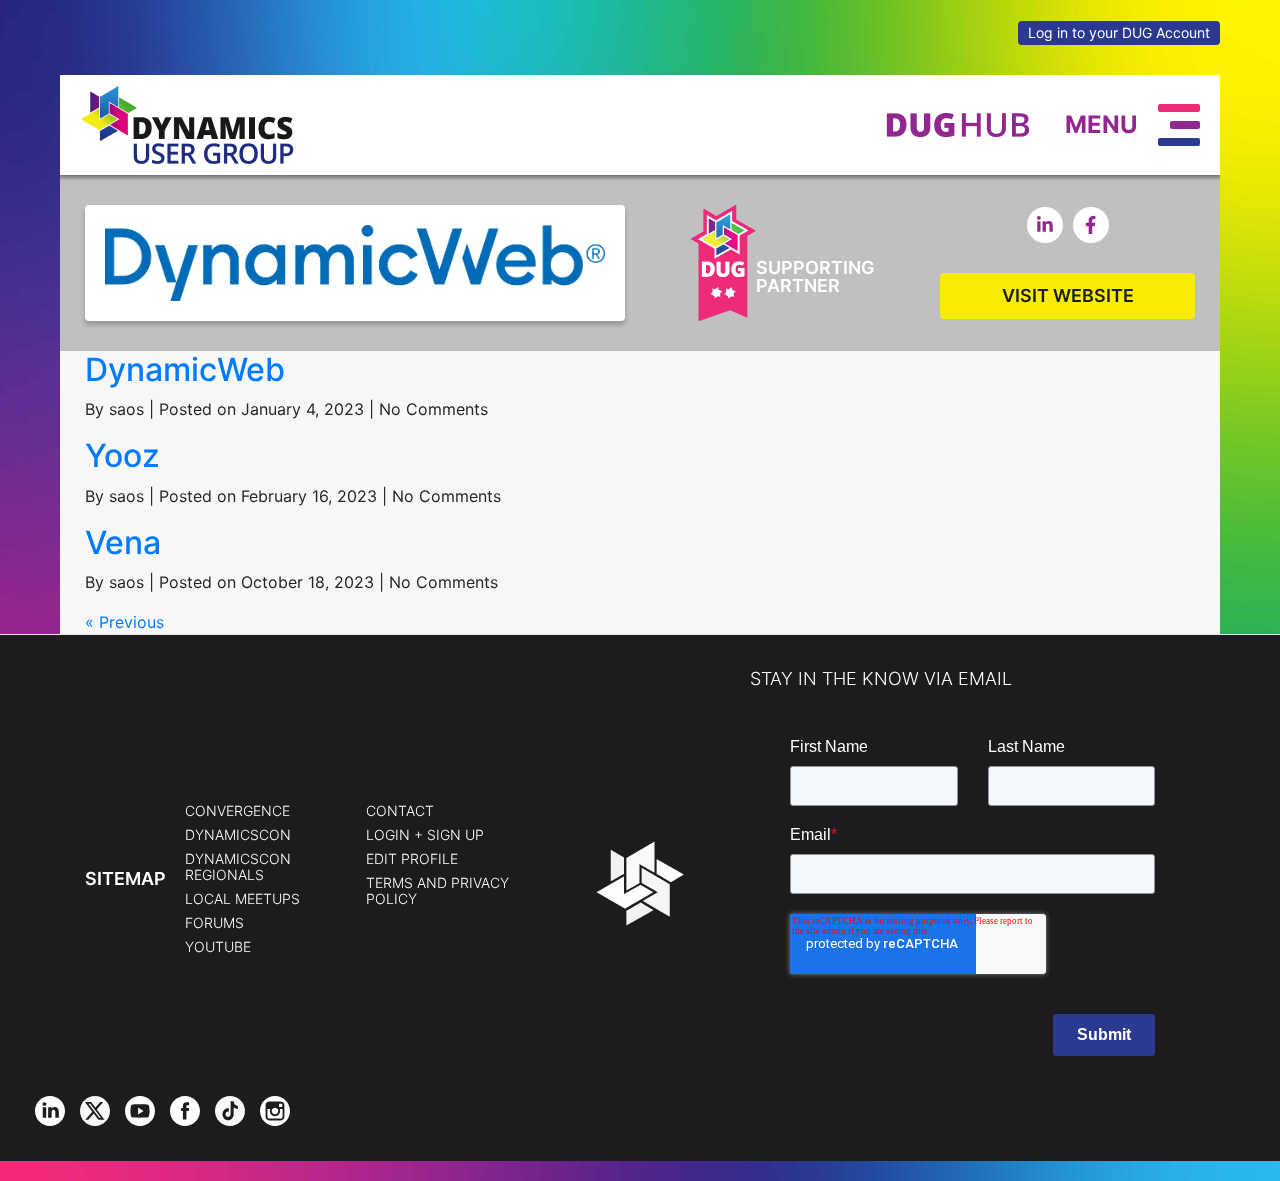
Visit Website (1068, 295)
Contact (400, 811)
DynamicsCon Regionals (238, 867)
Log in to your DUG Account (1119, 32)
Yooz (122, 455)
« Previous (124, 622)
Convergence (237, 811)
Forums (214, 923)
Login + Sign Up (425, 835)
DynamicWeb (185, 369)
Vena (123, 542)
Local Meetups (242, 899)
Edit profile (412, 859)
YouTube (218, 947)
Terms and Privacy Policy (437, 891)
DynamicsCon (238, 835)
